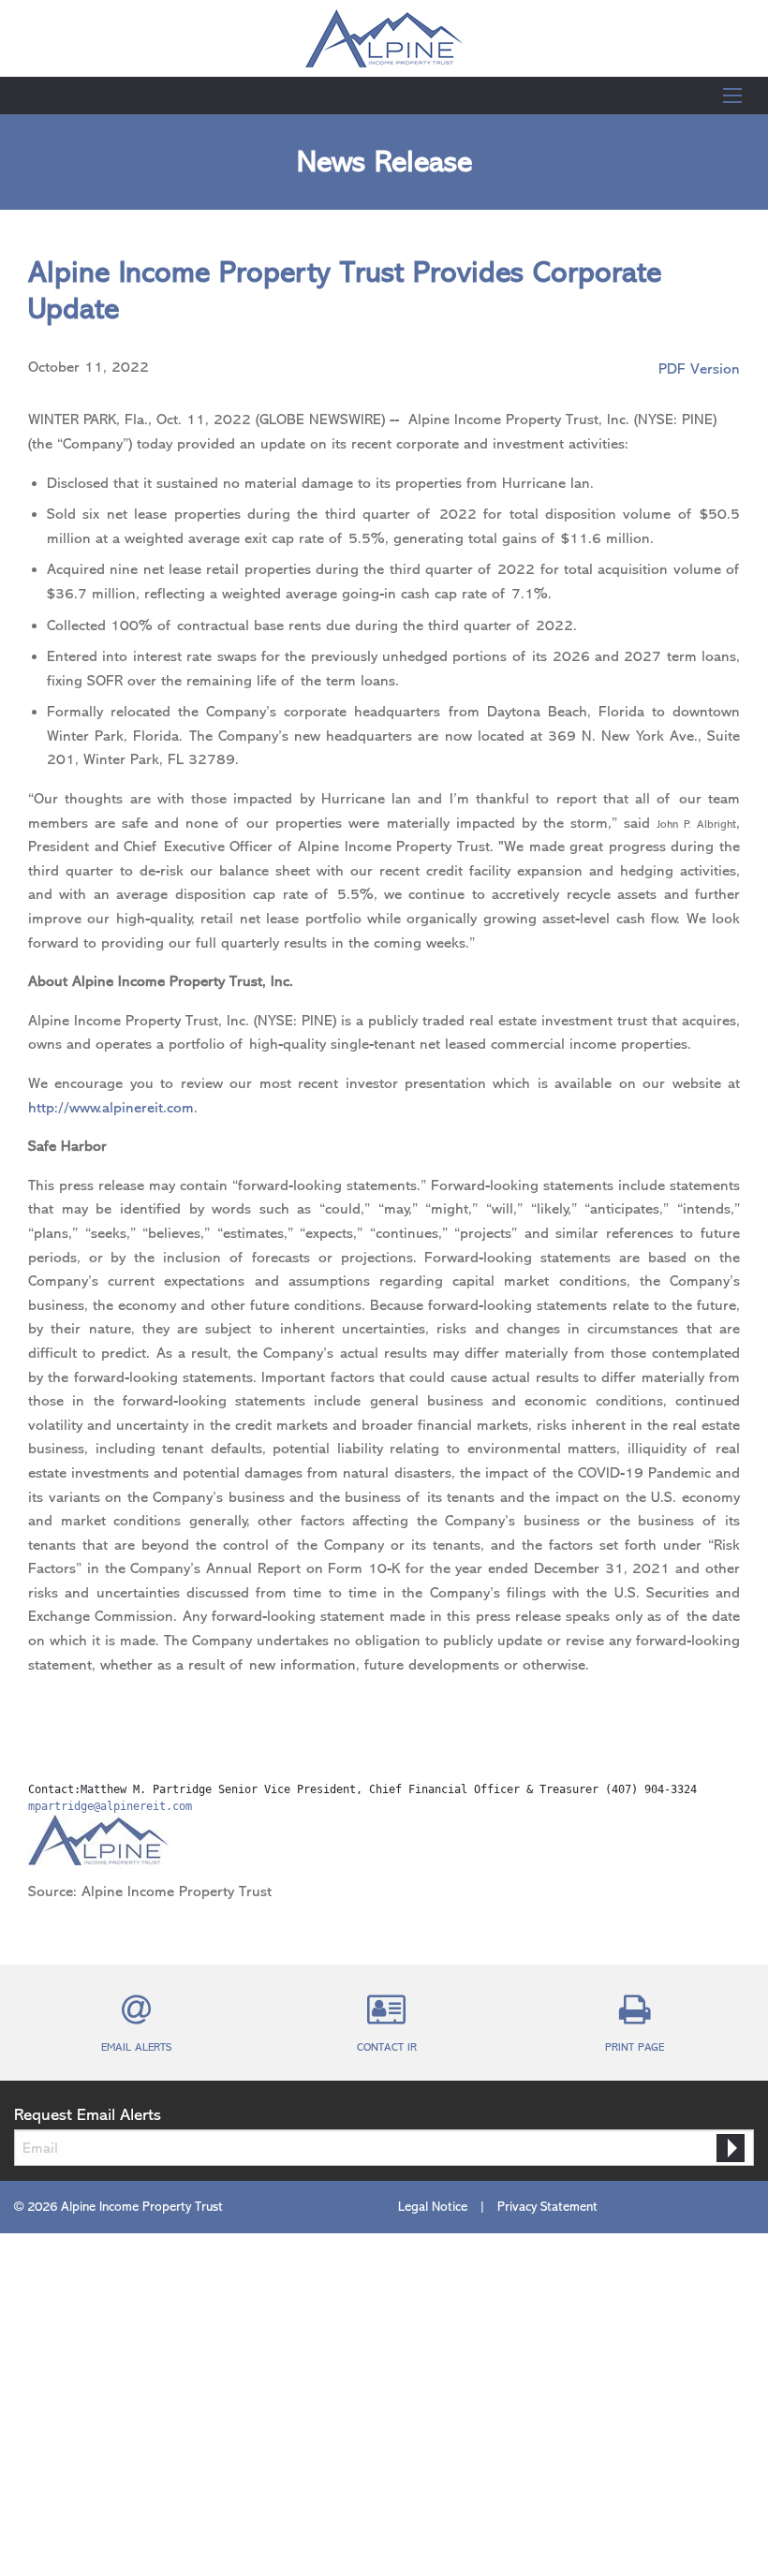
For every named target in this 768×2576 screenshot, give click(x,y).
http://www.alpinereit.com (111, 1108)
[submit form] (731, 2148)
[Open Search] (732, 96)
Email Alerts (136, 2046)
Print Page (635, 2046)
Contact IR (387, 2046)
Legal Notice (433, 2207)
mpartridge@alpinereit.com (110, 1806)
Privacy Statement (547, 2207)
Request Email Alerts (88, 2114)
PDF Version (699, 369)
